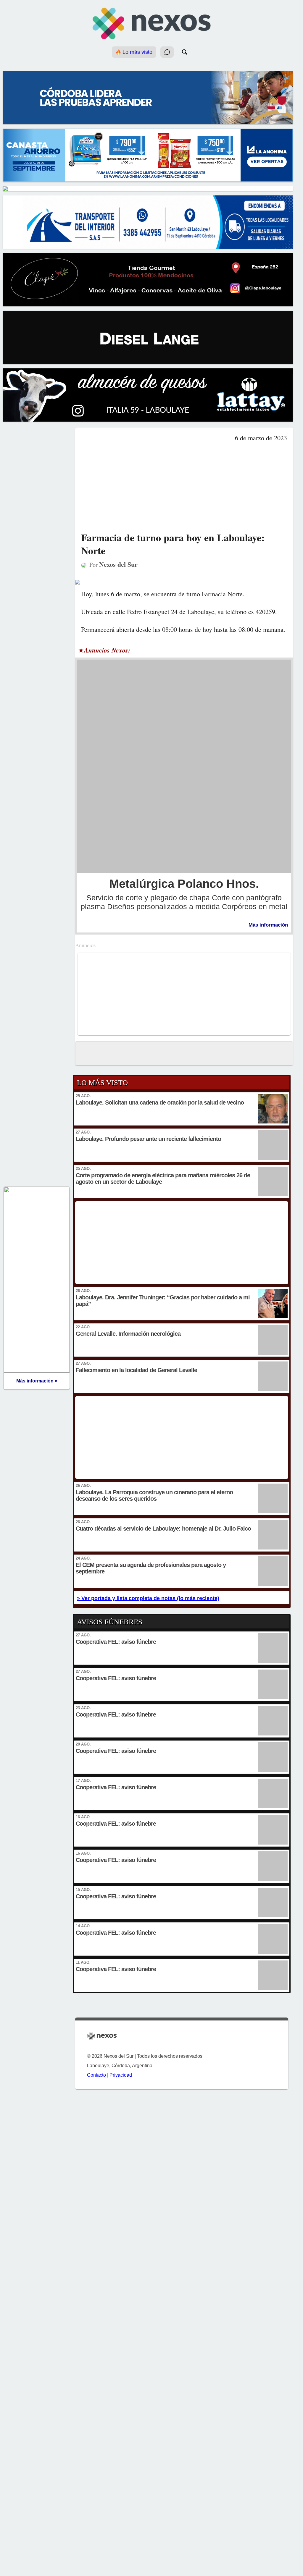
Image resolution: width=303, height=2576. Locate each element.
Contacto (96, 2075)
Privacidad (121, 2075)
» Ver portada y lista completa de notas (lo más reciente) (148, 1598)
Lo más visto (137, 52)
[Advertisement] (184, 487)
